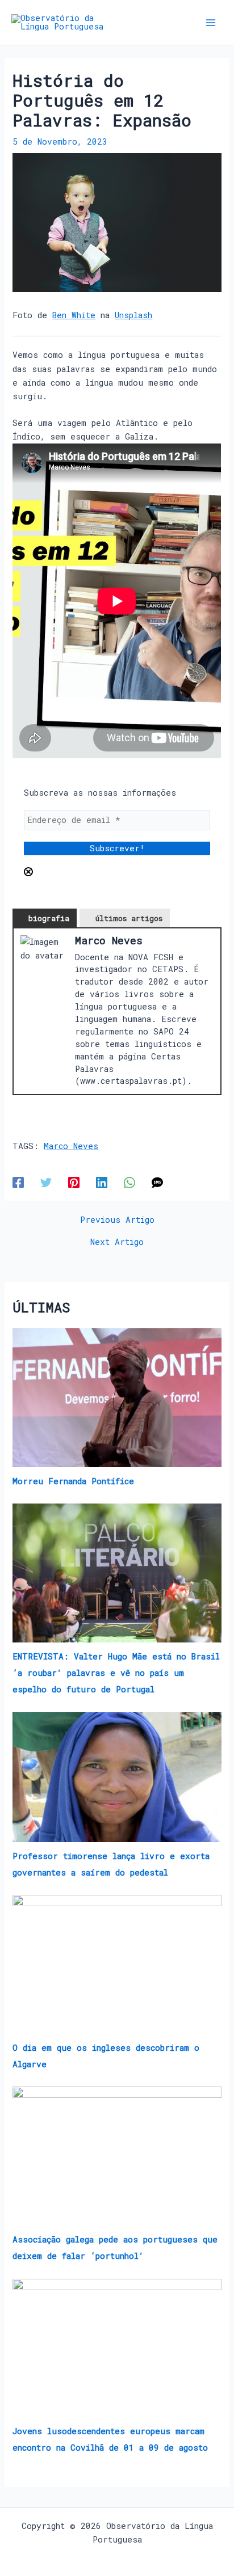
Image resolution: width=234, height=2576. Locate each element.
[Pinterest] (74, 1182)
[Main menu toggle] (211, 23)
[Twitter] (46, 1182)
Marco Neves (71, 1146)
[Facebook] (18, 1182)
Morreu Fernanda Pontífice (73, 1481)
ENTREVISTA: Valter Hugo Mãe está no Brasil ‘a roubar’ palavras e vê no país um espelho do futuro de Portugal (116, 1673)
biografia (49, 918)
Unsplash (133, 315)
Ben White (74, 315)
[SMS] (157, 1182)
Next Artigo (117, 1242)
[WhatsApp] (129, 1182)
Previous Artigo (117, 1220)
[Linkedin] (102, 1182)
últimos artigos (129, 918)
